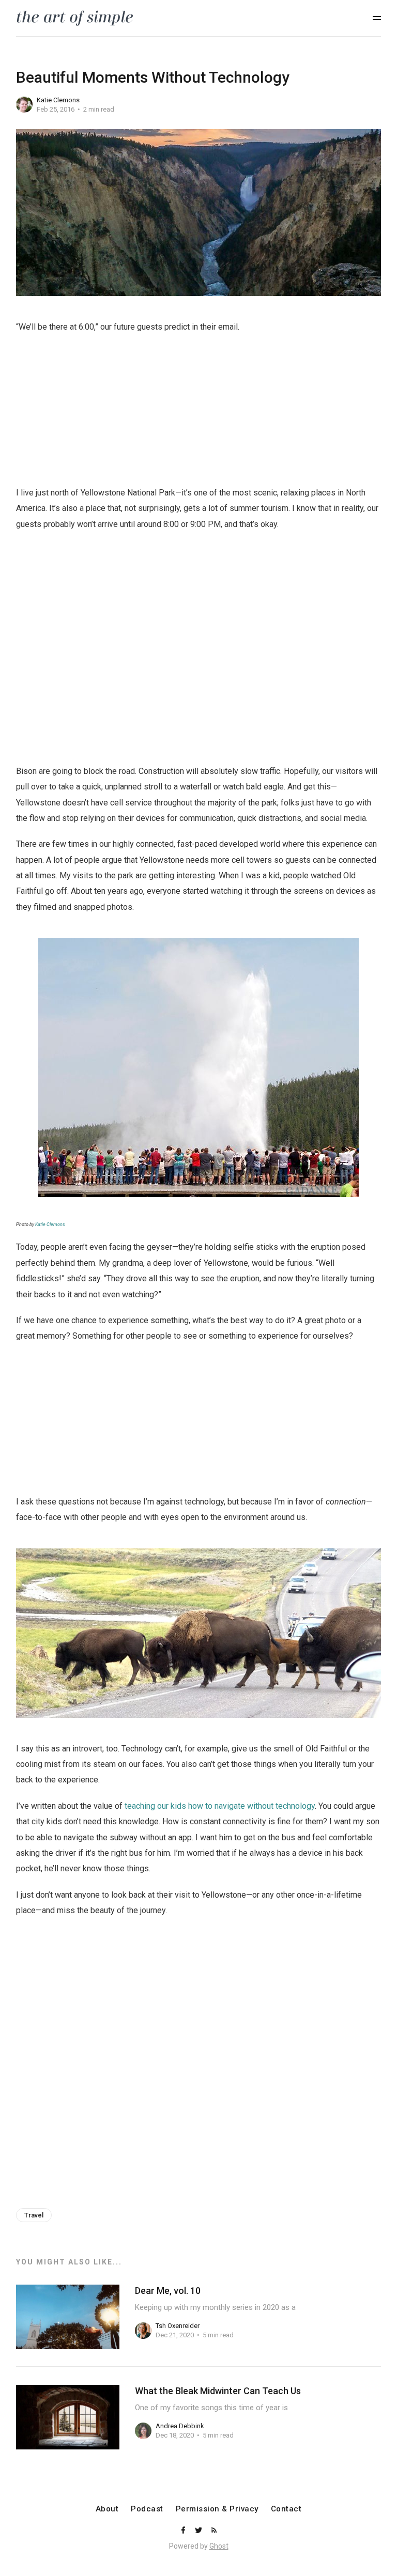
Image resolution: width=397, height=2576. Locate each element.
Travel (34, 2215)
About (107, 2509)
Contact (286, 2509)
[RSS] (214, 2531)
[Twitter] (200, 2531)
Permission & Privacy (217, 2509)
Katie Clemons (58, 100)
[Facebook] (184, 2531)
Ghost (219, 2546)
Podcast (147, 2509)
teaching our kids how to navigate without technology (220, 1806)
